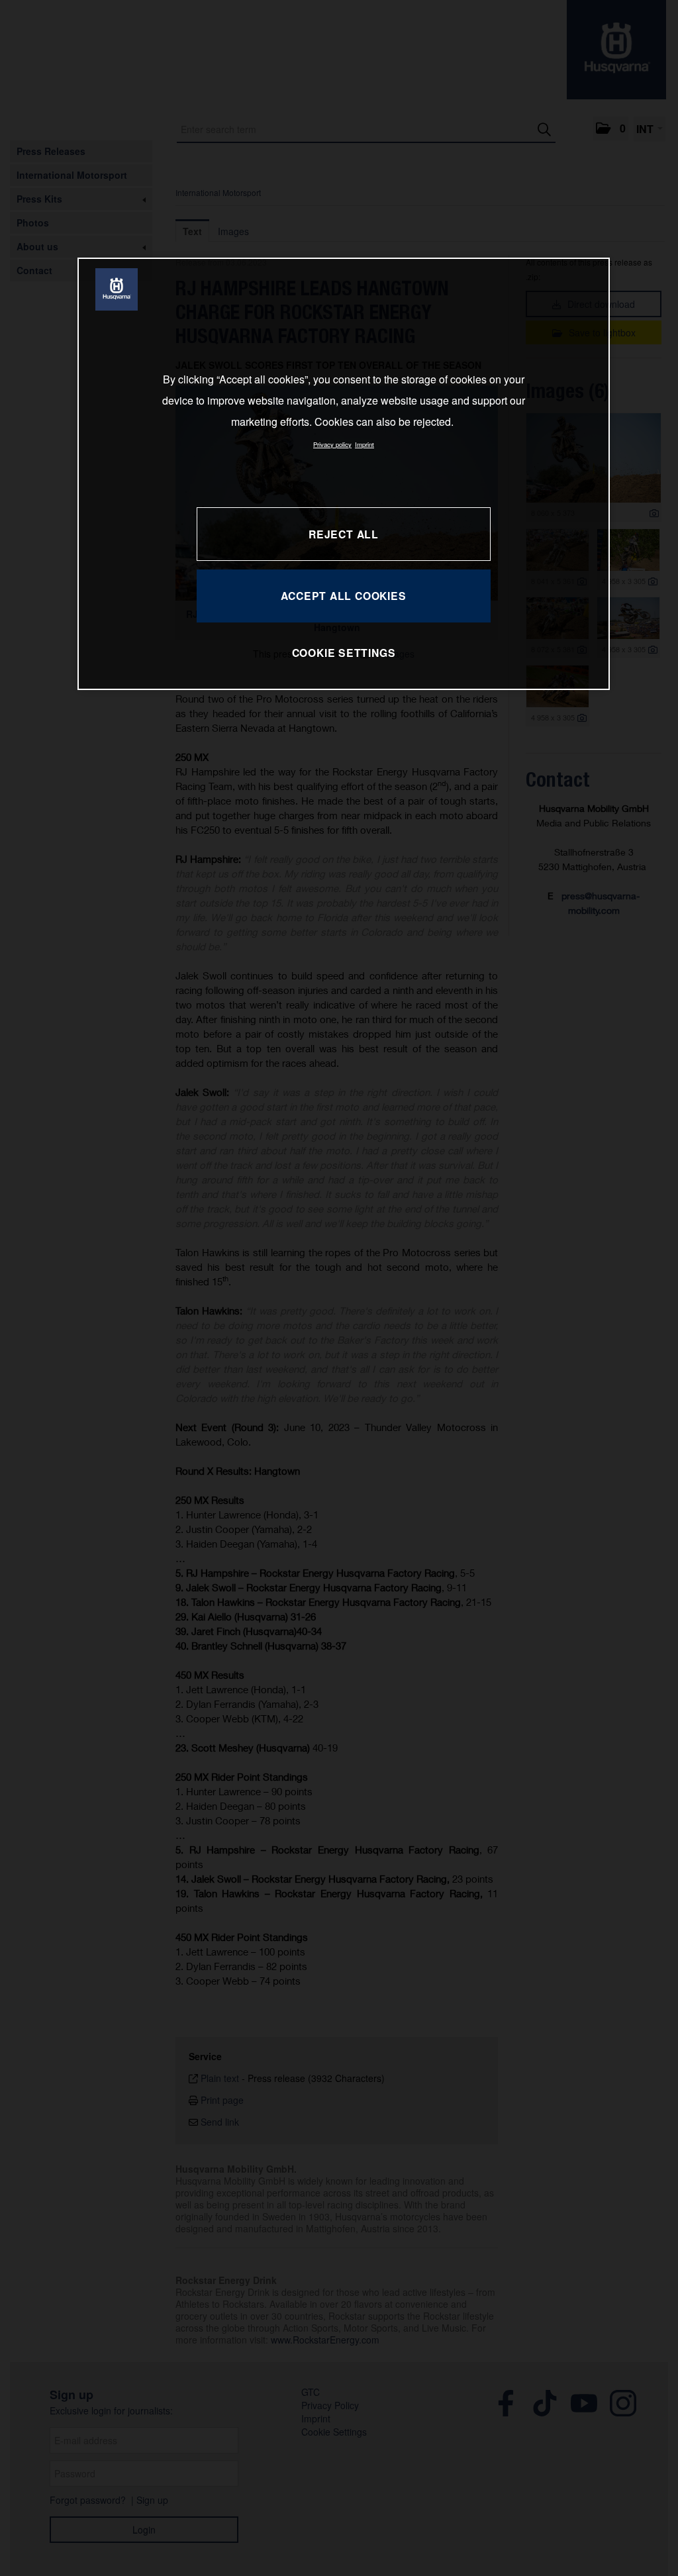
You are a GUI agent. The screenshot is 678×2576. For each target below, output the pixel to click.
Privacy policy (332, 444)
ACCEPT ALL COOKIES (343, 596)
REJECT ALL (344, 534)
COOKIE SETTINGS (344, 653)
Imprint (364, 444)
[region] (344, 474)
